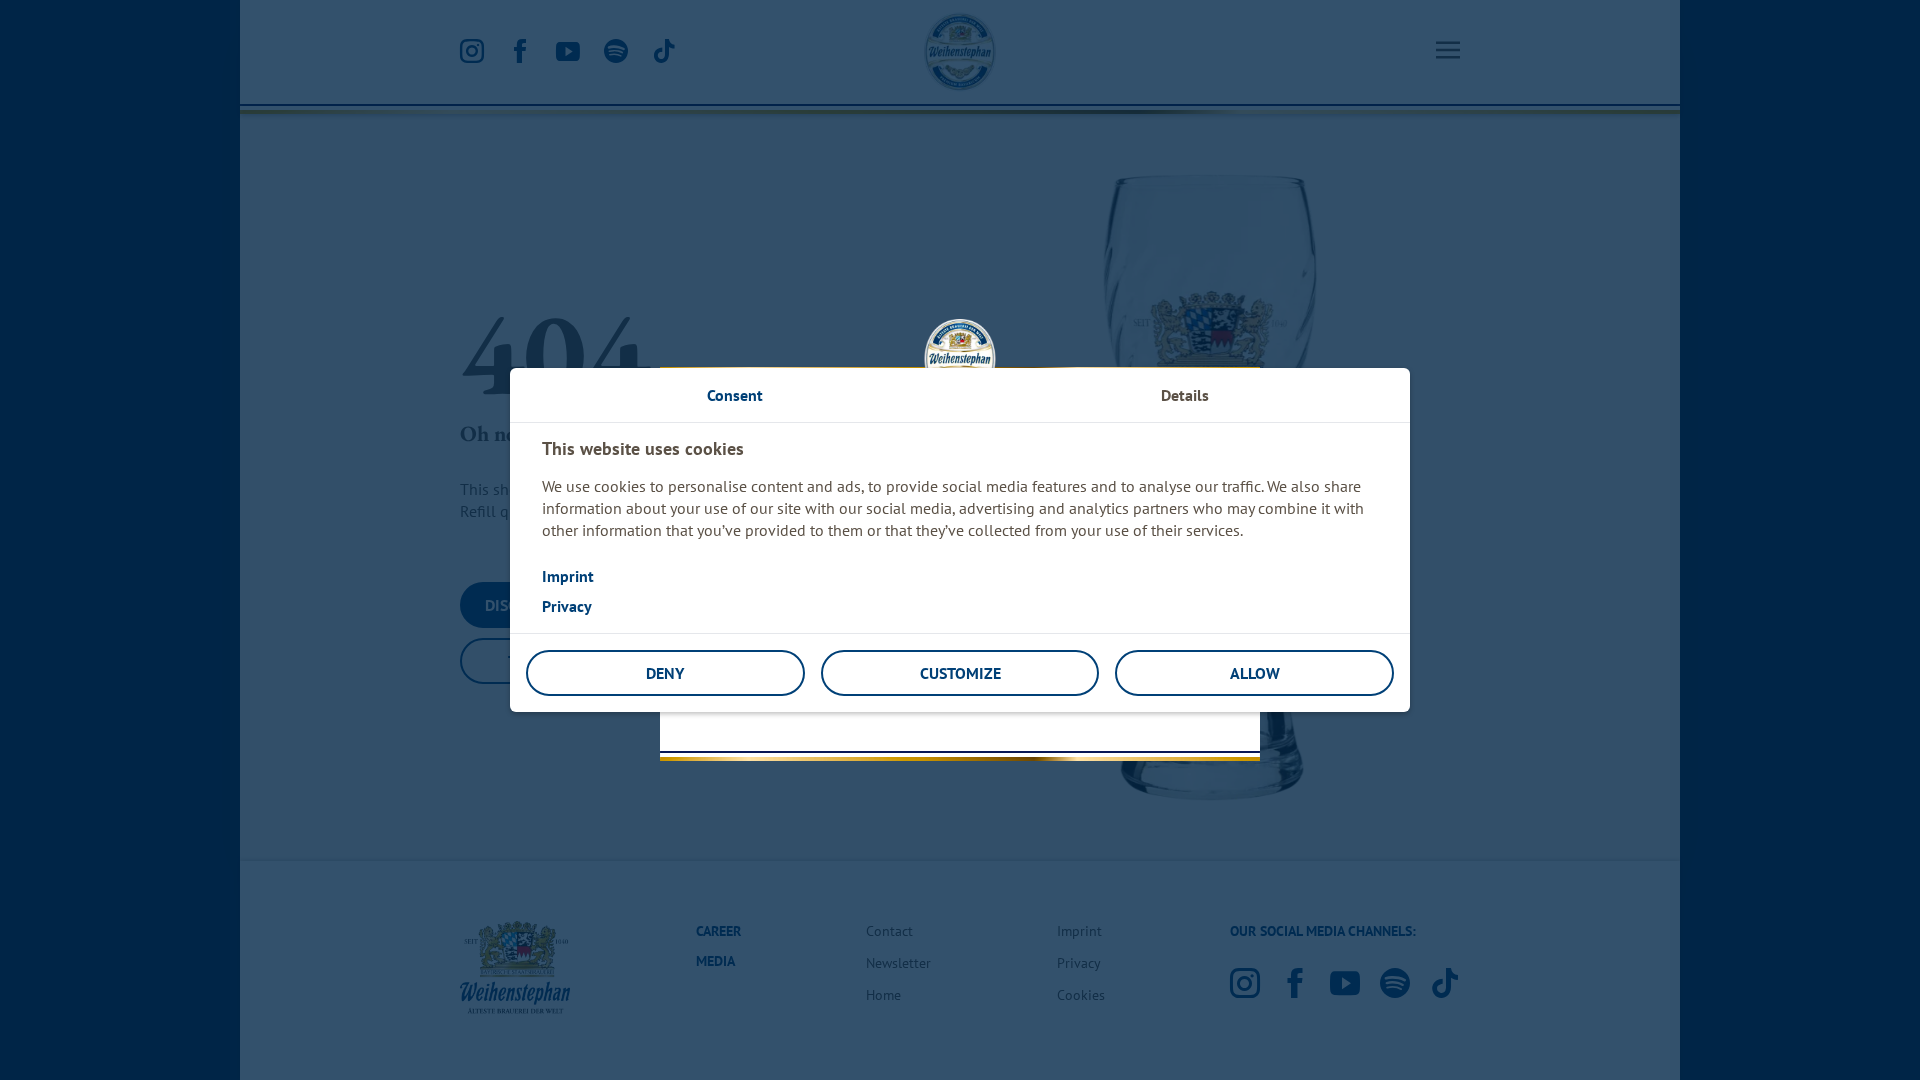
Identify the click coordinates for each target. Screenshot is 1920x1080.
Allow (1255, 673)
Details (1185, 395)
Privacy (567, 606)
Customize (960, 673)
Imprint (568, 576)
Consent (735, 395)
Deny (665, 673)
